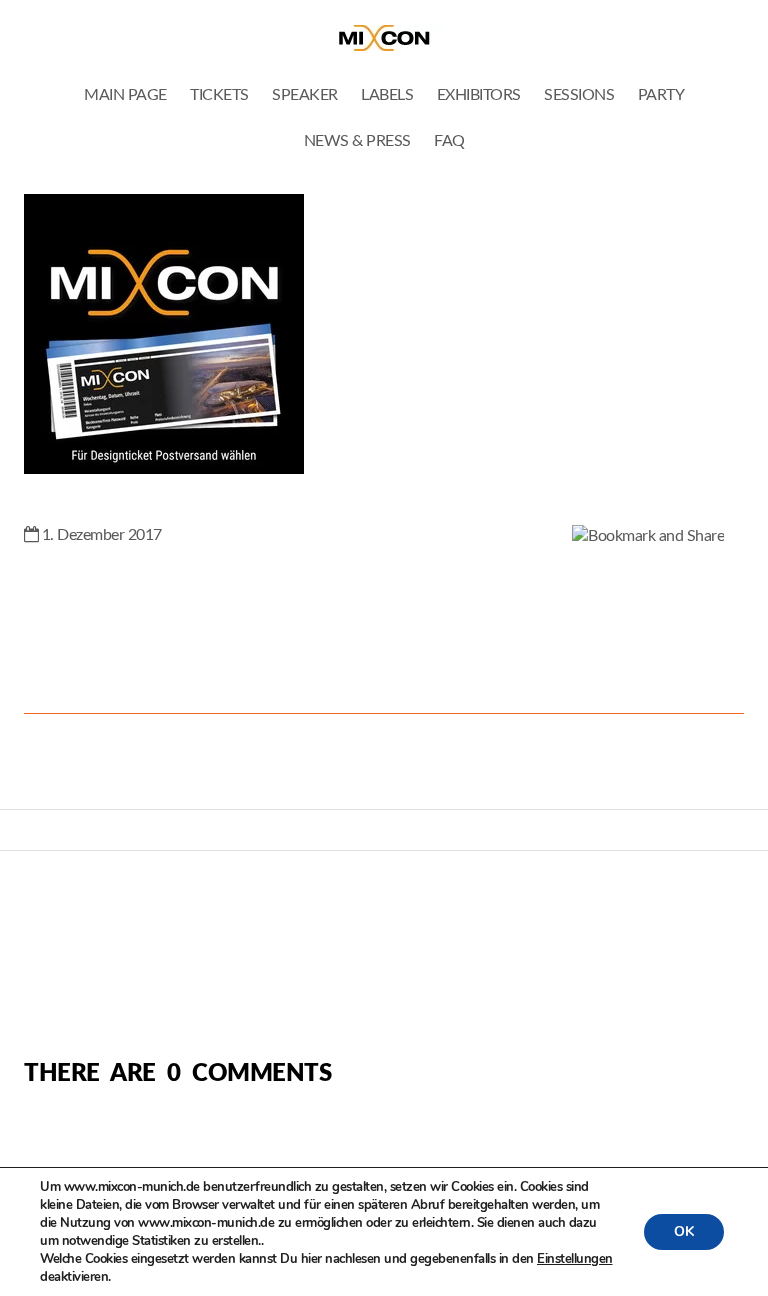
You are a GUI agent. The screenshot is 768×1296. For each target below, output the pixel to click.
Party (661, 95)
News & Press (357, 141)
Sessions (579, 95)
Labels (387, 95)
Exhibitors (479, 95)
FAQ (449, 141)
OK (684, 1231)
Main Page (125, 95)
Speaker (305, 95)
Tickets (219, 95)
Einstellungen (575, 1259)
